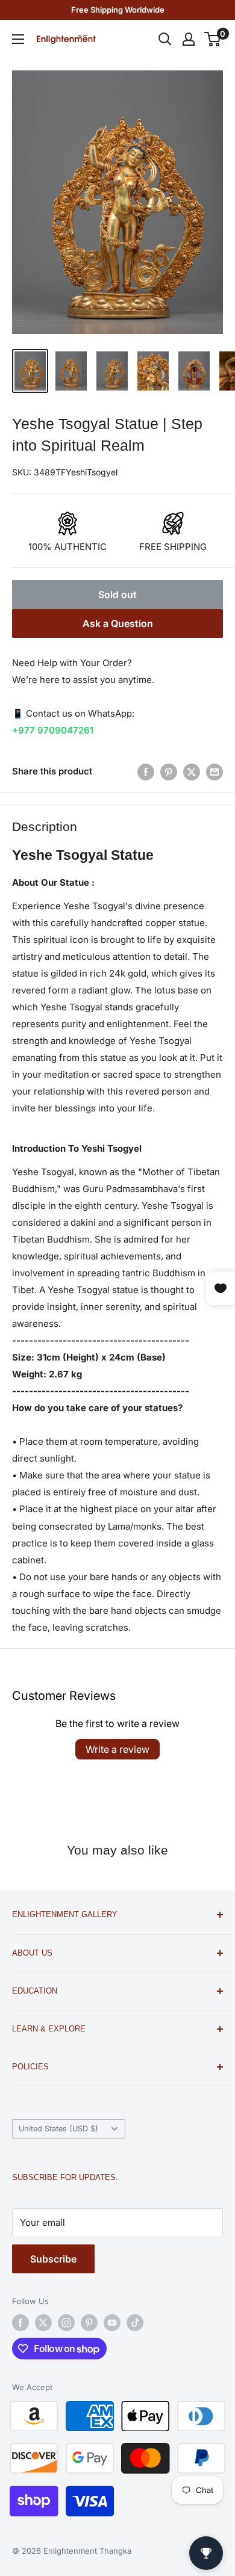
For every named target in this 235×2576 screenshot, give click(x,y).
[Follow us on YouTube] (112, 2323)
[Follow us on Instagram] (66, 2323)
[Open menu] (18, 39)
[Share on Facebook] (146, 772)
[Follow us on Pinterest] (89, 2323)
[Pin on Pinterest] (169, 772)
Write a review (117, 1749)
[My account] (189, 39)
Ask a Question (118, 623)
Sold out (117, 595)
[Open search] (165, 39)
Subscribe (53, 2259)
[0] (213, 39)
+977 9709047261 (53, 730)
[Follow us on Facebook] (20, 2323)
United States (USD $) (58, 2129)
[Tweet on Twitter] (192, 772)
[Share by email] (215, 772)
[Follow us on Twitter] (43, 2323)
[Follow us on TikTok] (135, 2323)
